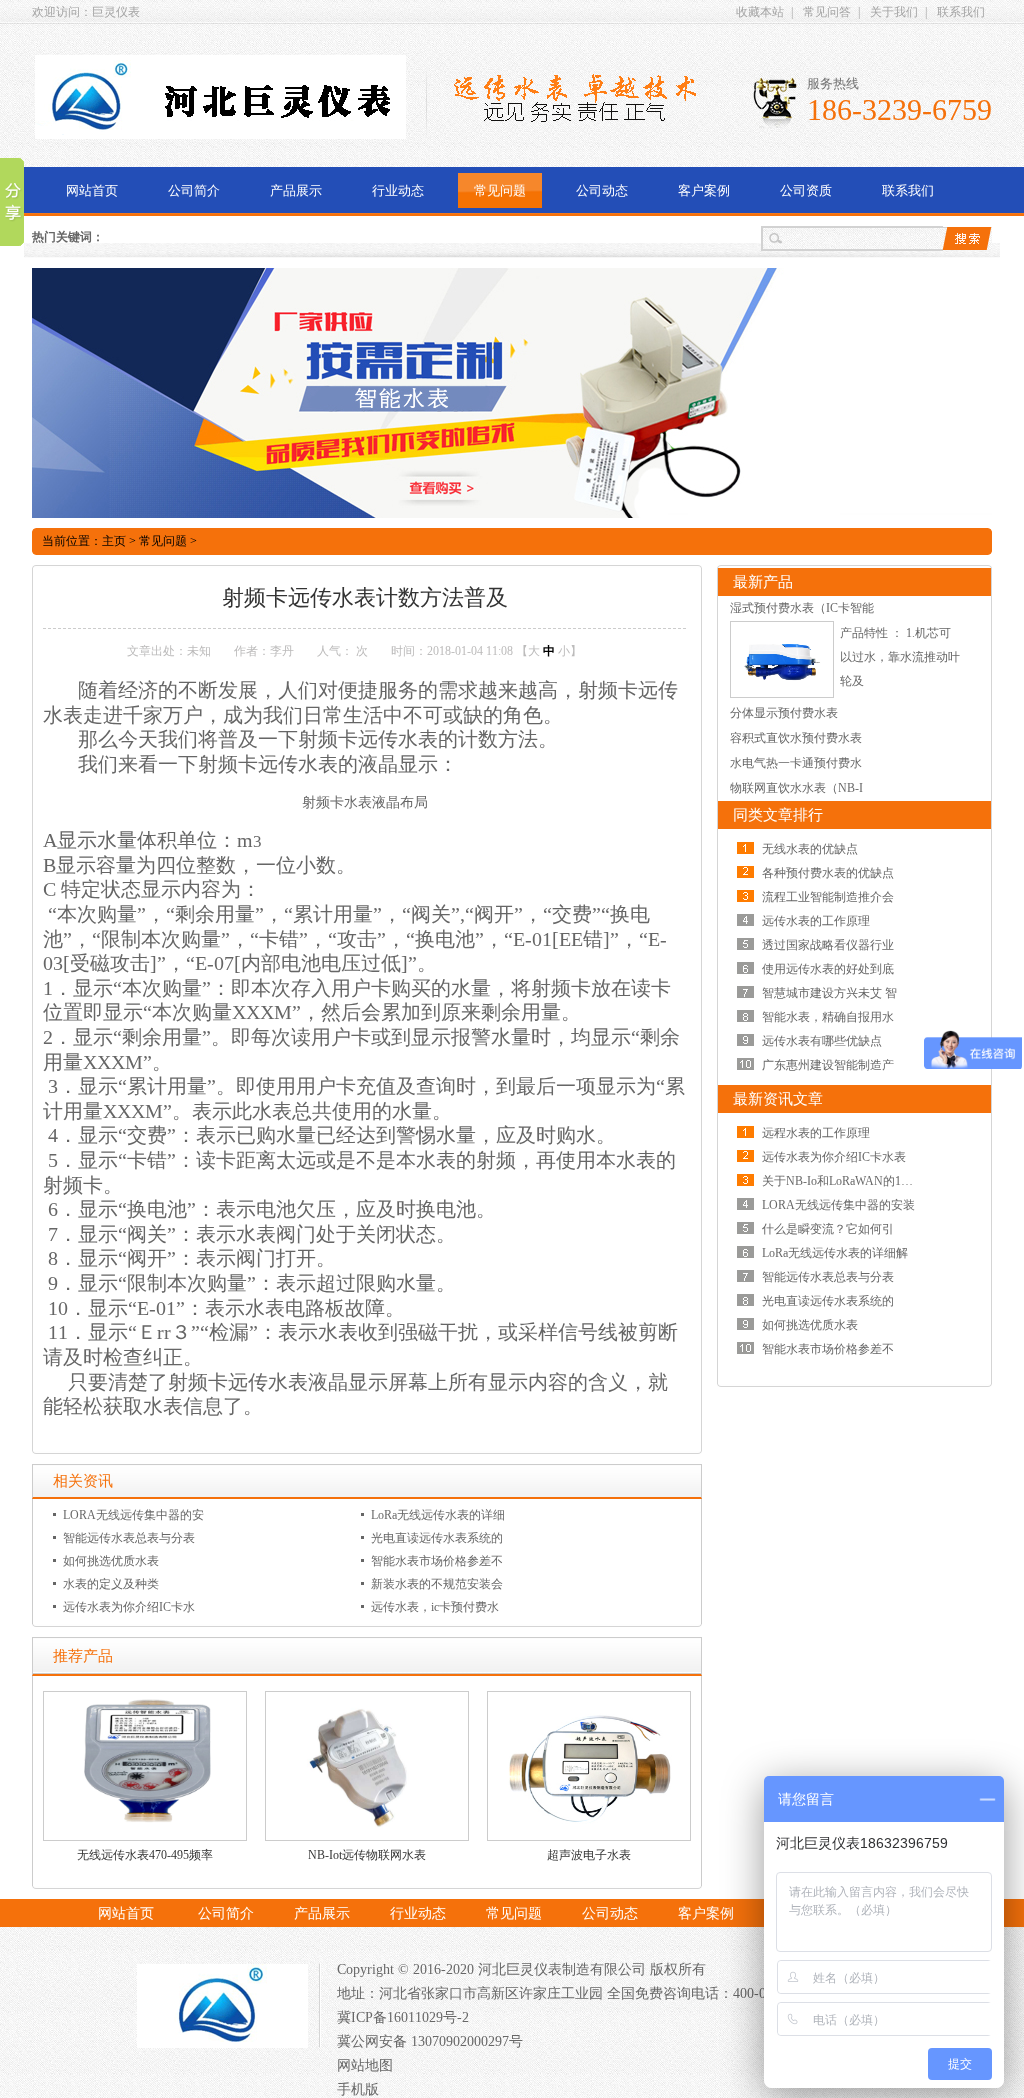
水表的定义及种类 (111, 1584)
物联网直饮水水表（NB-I (796, 788)
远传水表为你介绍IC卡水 (129, 1607)
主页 (114, 541)
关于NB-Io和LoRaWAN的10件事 (846, 1181)
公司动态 (602, 190)
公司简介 (194, 190)
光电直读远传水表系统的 (437, 1538)
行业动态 (398, 190)
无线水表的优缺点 (810, 849)
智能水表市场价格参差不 (437, 1561)
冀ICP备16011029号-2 (403, 2017)
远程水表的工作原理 (816, 1133)
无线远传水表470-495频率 (145, 1855)
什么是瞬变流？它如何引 (828, 1229)
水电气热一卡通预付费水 (796, 763)
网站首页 (92, 190)
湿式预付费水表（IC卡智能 (802, 608)
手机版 (358, 2089)
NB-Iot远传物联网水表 (367, 1855)
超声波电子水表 (589, 1855)
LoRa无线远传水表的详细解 (835, 1253)
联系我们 (961, 12)
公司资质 (806, 190)
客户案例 (704, 190)
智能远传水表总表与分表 (129, 1538)
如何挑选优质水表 (111, 1561)
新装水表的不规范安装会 (437, 1584)
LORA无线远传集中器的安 (133, 1515)
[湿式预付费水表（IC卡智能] (782, 694)
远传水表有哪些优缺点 (822, 1041)
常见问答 (827, 12)
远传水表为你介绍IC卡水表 (834, 1157)
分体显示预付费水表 (784, 713)
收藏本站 (760, 12)
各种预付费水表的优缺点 (828, 873)
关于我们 (894, 12)
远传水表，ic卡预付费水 (435, 1607)
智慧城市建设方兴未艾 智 (829, 993)
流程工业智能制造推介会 (828, 897)
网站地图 (365, 2065)
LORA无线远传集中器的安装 (838, 1205)
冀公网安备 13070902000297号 (430, 2041)
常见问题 (500, 190)
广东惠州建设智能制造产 (828, 1065)
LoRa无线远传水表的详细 (438, 1515)
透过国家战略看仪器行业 (828, 945)
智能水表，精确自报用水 (828, 1017)
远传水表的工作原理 (816, 921)
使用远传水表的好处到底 (828, 969)
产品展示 (296, 190)
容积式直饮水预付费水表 (796, 738)
